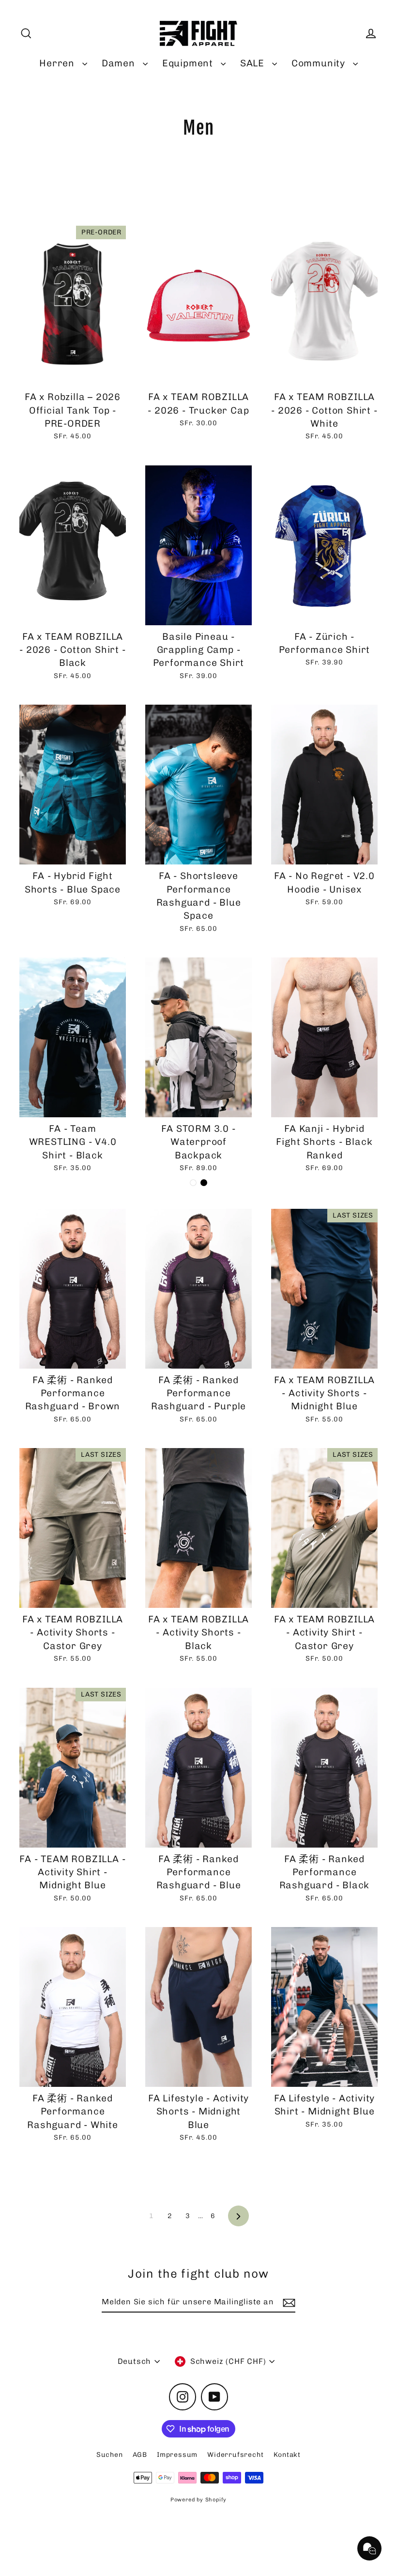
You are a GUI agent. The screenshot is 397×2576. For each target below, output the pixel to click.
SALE (254, 63)
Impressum (177, 2455)
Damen (120, 63)
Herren (58, 63)
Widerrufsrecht (235, 2455)
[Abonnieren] (288, 2302)
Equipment (189, 63)
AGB (140, 2455)
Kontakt (287, 2455)
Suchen (110, 2455)
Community (320, 63)
